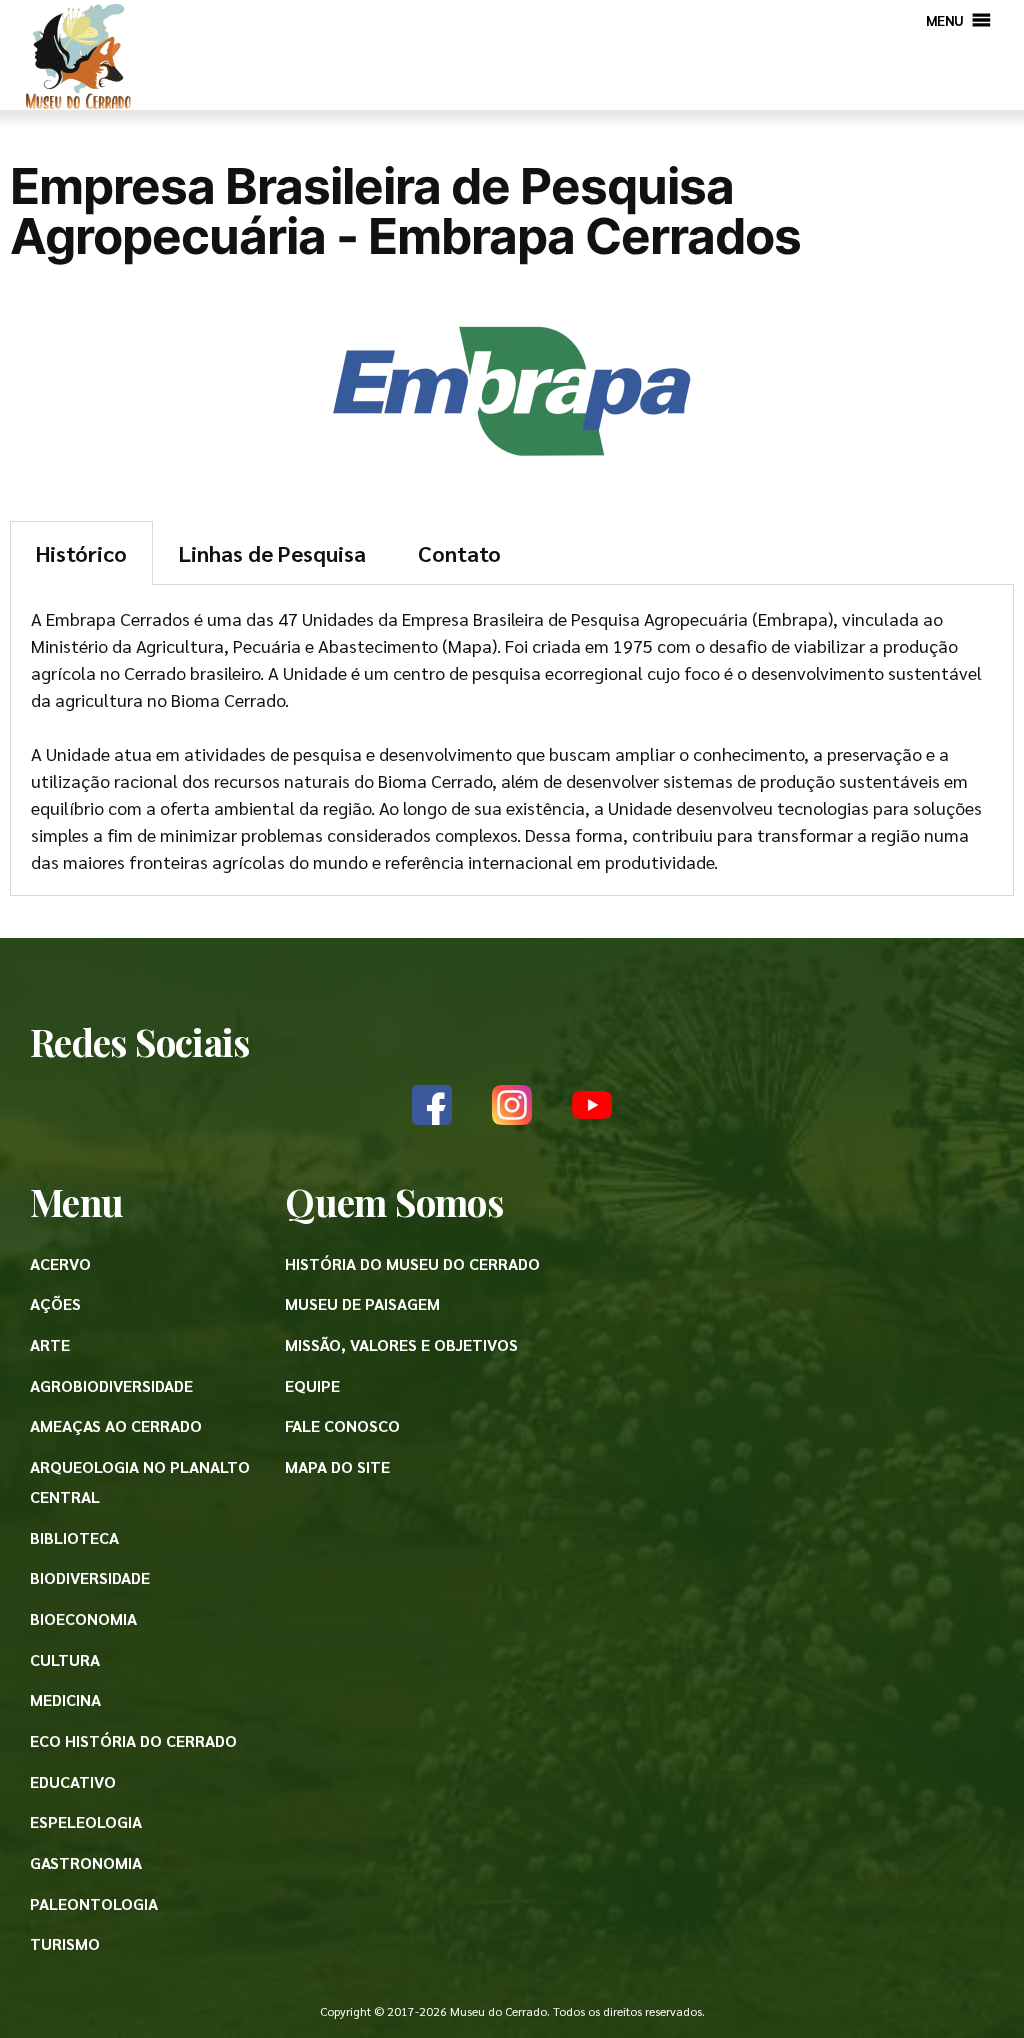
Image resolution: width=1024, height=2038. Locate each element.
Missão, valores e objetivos (401, 1344)
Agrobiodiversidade (111, 1385)
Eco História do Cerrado (133, 1740)
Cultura (65, 1659)
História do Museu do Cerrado (412, 1263)
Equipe (312, 1385)
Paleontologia (94, 1903)
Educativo (73, 1781)
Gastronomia (86, 1862)
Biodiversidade (90, 1577)
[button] (945, 20)
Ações (55, 1303)
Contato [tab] (459, 553)
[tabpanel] (512, 740)
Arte (50, 1344)
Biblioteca (74, 1537)
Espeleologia (86, 1821)
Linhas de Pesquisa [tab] (272, 553)
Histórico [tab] (81, 553)
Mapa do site (337, 1466)
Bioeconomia (83, 1618)
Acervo (60, 1263)
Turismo (65, 1943)
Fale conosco (342, 1425)
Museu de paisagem (362, 1303)
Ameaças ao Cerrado (116, 1425)
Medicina (65, 1699)
